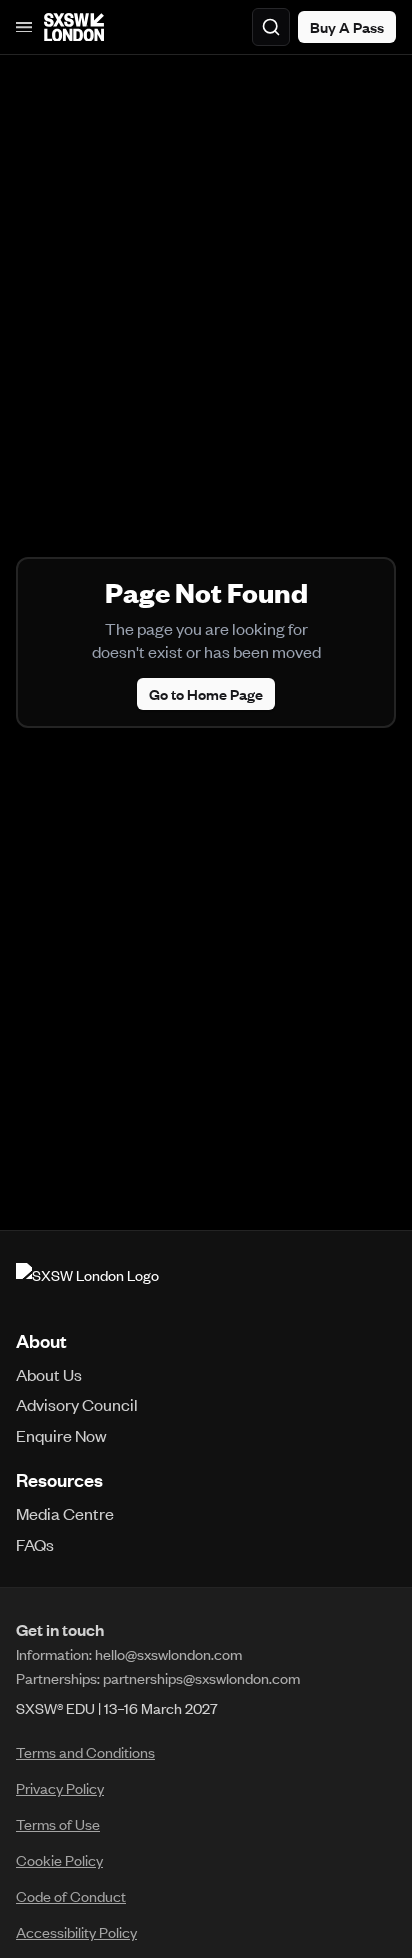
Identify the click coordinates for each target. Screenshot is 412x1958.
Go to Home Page (206, 694)
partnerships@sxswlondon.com (201, 1678)
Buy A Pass (347, 27)
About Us (49, 1374)
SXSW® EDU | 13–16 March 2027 (117, 1708)
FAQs (35, 1544)
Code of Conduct (71, 1896)
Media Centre (65, 1513)
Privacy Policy (60, 1788)
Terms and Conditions (85, 1752)
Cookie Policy (59, 1860)
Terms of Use (58, 1824)
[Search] (271, 27)
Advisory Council (77, 1404)
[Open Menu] (24, 27)
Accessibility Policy (76, 1932)
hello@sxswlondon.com (168, 1654)
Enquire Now (61, 1435)
